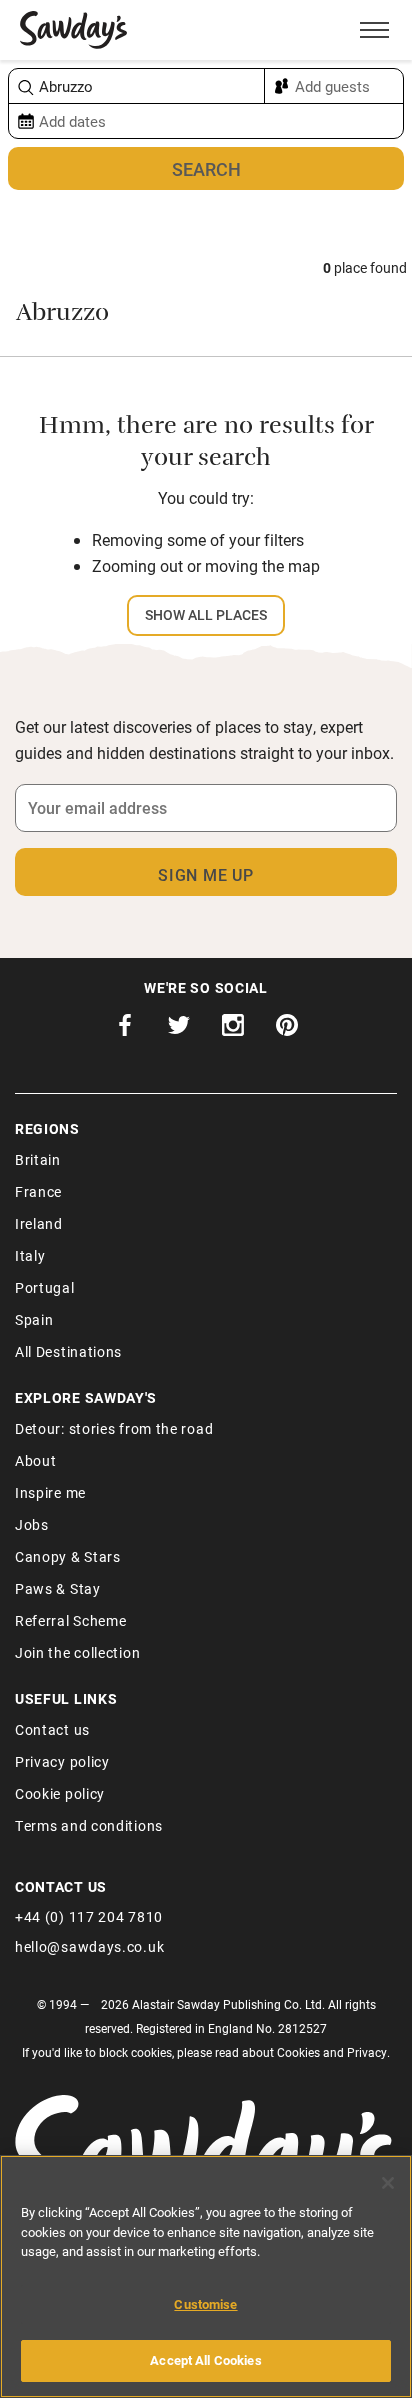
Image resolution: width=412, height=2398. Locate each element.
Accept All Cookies (205, 2360)
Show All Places (206, 614)
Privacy (367, 2052)
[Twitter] (179, 1030)
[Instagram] (233, 1030)
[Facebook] (125, 1030)
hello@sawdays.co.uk (89, 1946)
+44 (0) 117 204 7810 (89, 1916)
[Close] (388, 2183)
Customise (205, 2304)
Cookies (298, 2052)
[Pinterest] (287, 1030)
